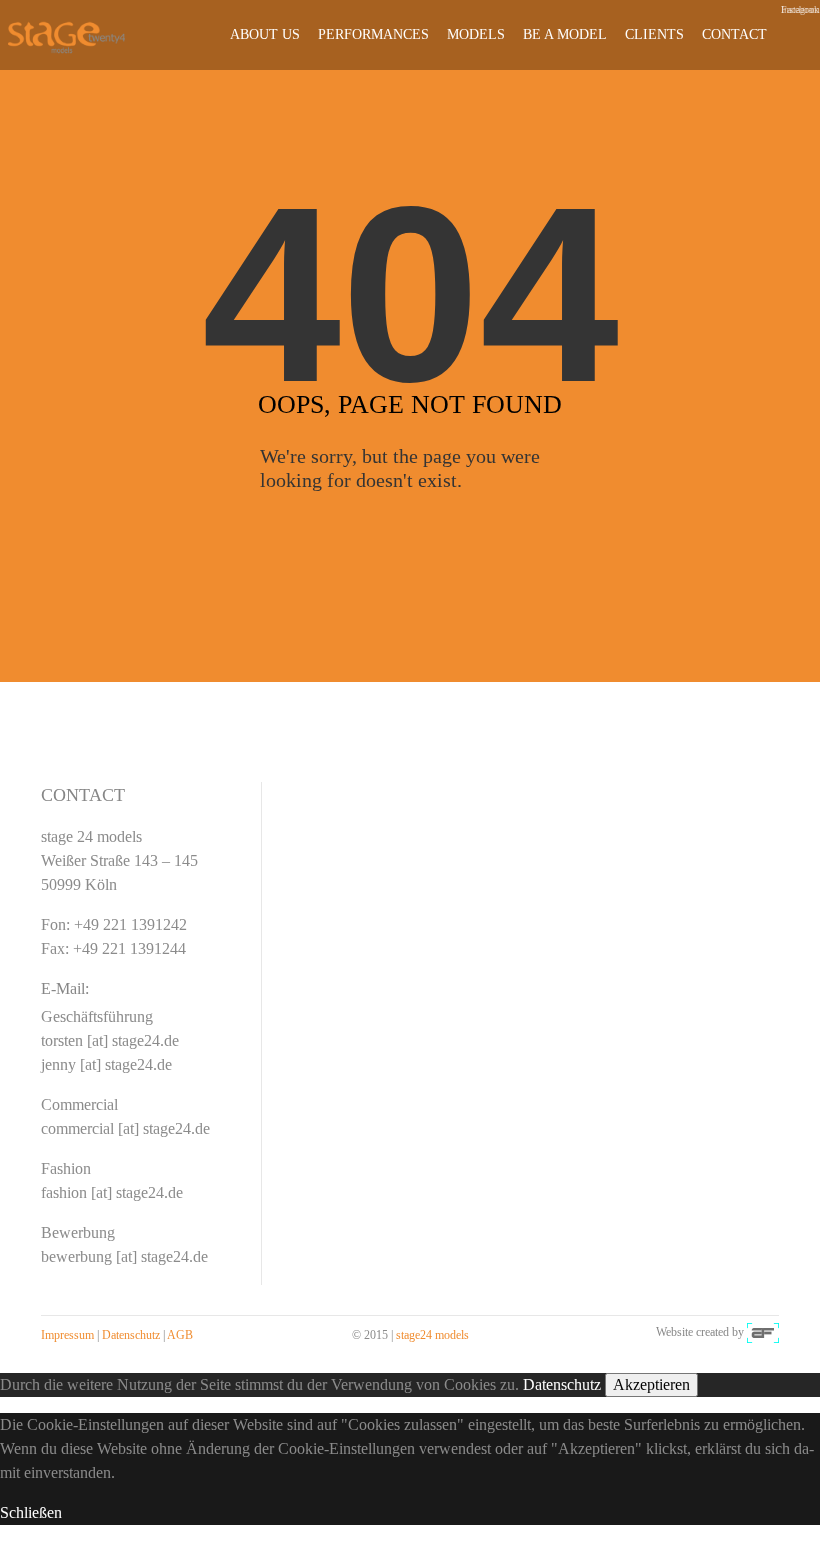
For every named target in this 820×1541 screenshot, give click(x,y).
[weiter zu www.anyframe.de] (763, 1332)
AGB (180, 1335)
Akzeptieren (651, 1384)
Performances (373, 34)
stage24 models (432, 1335)
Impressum (67, 1335)
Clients (654, 34)
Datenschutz (131, 1335)
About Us (265, 34)
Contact (734, 34)
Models (476, 34)
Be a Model (565, 34)
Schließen (31, 1512)
